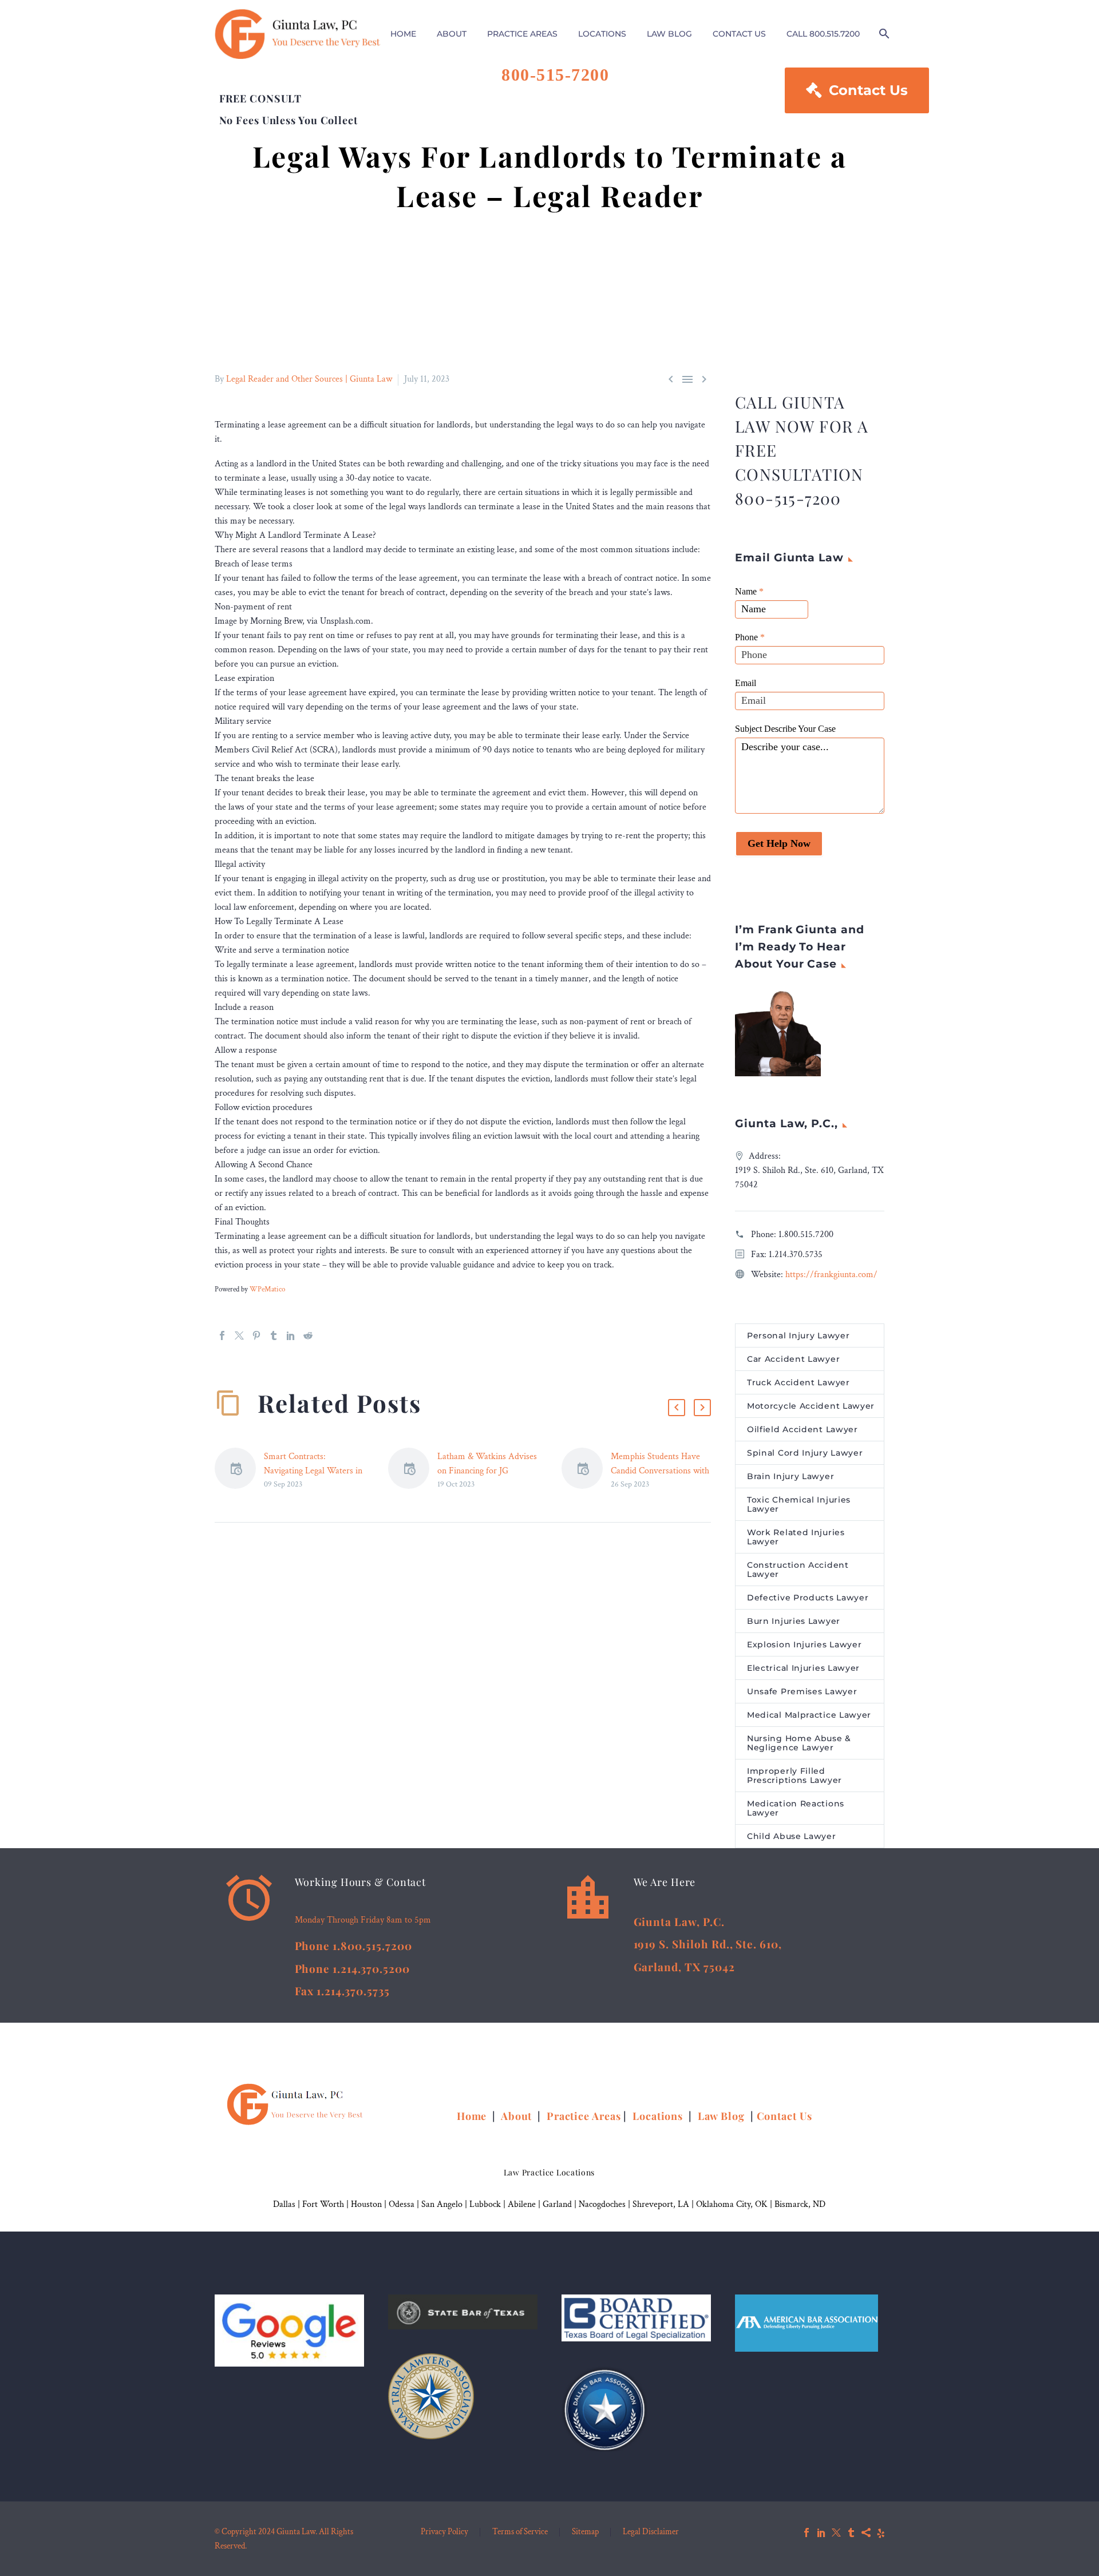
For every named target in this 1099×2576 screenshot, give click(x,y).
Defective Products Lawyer (808, 1598)
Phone (750, 637)
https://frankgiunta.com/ (831, 1275)
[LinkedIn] (291, 1335)
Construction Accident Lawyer (798, 1570)
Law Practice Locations (549, 2172)
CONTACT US (739, 34)
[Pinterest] (256, 1335)
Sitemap (585, 2532)
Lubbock (485, 2204)
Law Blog (721, 2116)
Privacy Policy (444, 2532)
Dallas (284, 2204)
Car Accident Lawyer (793, 1359)
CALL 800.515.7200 (823, 34)
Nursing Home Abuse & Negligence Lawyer (799, 1743)
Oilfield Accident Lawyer (802, 1429)
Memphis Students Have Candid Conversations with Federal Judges (660, 1471)
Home (473, 2116)
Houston (366, 2204)
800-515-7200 (555, 75)
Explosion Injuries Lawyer (805, 1644)
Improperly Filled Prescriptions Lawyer (794, 1776)
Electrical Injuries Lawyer (803, 1668)
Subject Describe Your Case (785, 729)
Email (746, 683)
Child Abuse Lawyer (792, 1836)
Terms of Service (520, 2532)
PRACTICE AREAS (522, 34)
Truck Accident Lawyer (798, 1382)
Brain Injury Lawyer (790, 1476)
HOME (403, 34)
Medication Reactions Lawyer (796, 1808)
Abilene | (525, 2204)
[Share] (866, 2533)
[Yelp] (881, 2533)
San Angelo (442, 2204)
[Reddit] (308, 1335)
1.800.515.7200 (806, 1235)
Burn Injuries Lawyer (794, 1621)
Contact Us (857, 90)
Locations (659, 2116)
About (518, 2116)
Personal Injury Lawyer (798, 1335)
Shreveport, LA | (664, 2204)
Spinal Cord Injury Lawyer (805, 1453)
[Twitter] (239, 1335)
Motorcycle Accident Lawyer (811, 1406)
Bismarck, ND (800, 2204)
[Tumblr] (274, 1335)
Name (749, 591)
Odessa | (405, 2204)
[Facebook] (222, 1335)
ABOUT (452, 34)
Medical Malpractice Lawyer (809, 1715)
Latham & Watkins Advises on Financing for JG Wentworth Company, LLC (487, 1471)
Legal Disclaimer (651, 2532)
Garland (557, 2204)
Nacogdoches (602, 2204)
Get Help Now (779, 843)
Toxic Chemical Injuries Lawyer (799, 1504)
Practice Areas (584, 2116)
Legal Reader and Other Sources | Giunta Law (309, 379)
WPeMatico (267, 1289)
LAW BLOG (669, 34)
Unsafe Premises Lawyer (802, 1691)
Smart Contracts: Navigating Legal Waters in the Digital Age (313, 1471)
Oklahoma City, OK (732, 2204)
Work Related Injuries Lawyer (796, 1537)
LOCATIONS (602, 34)
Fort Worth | (327, 2204)
